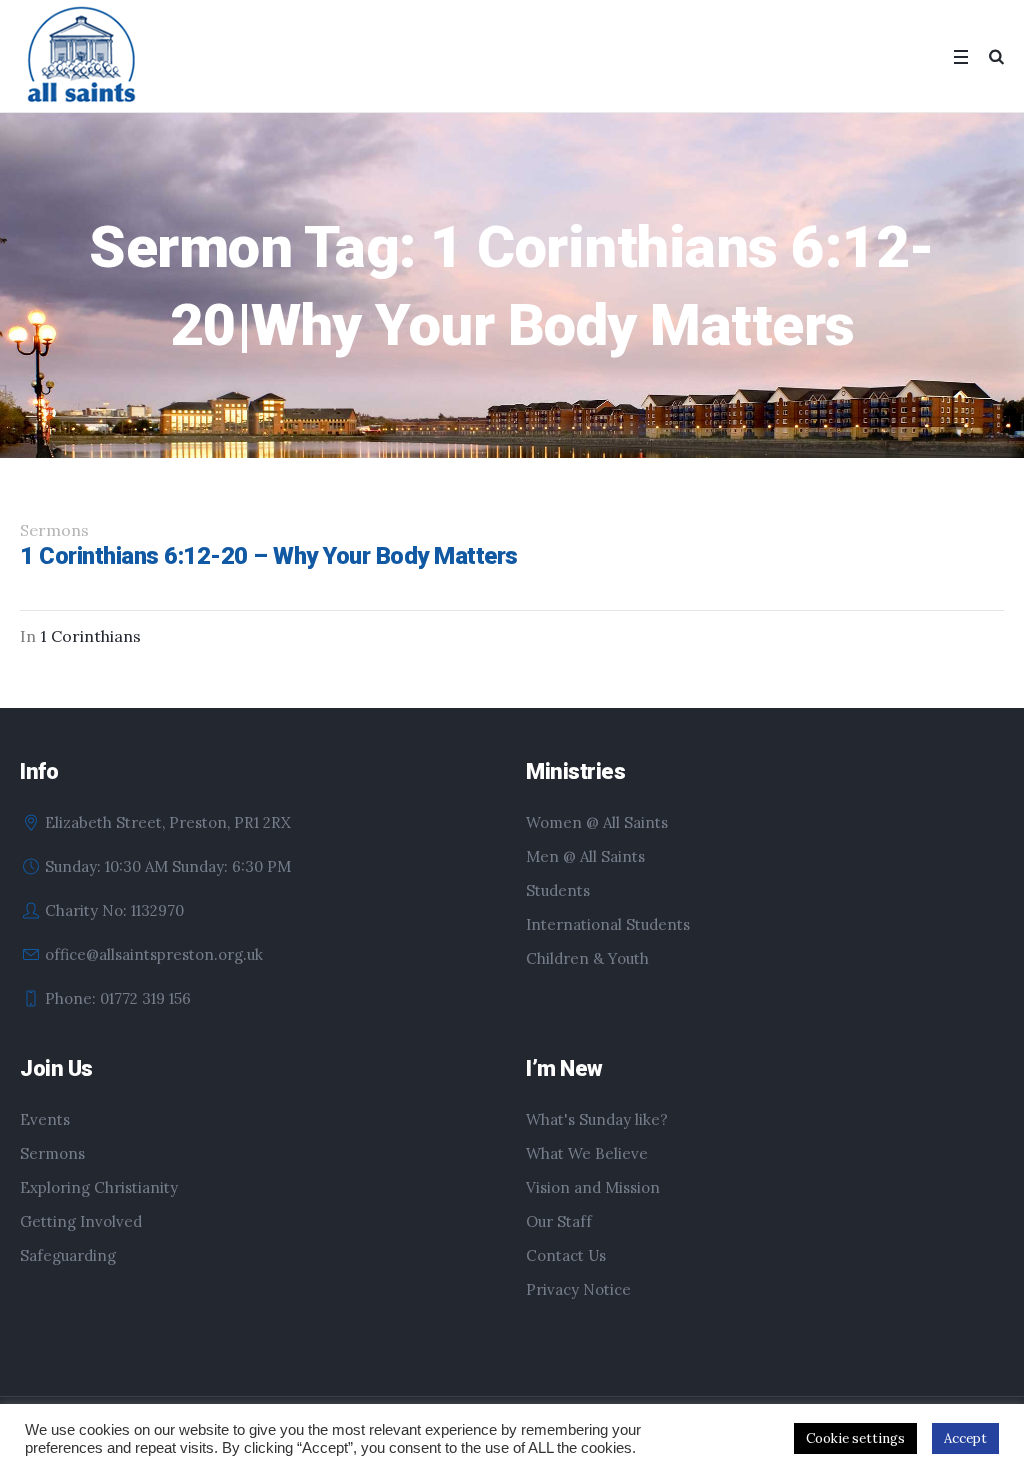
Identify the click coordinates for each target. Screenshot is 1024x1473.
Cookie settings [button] (855, 1438)
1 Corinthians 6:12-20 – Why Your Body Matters (269, 556)
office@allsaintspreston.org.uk (154, 954)
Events (45, 1119)
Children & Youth (587, 958)
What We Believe (587, 1153)
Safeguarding (68, 1255)
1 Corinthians (90, 636)
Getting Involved (81, 1221)
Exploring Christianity (99, 1187)
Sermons (52, 1153)
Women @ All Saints (597, 822)
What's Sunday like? (597, 1119)
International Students (608, 924)
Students (558, 890)
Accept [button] (965, 1438)
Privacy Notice (578, 1289)
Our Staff (559, 1221)
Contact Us (566, 1255)
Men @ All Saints (585, 856)
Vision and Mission (593, 1187)
